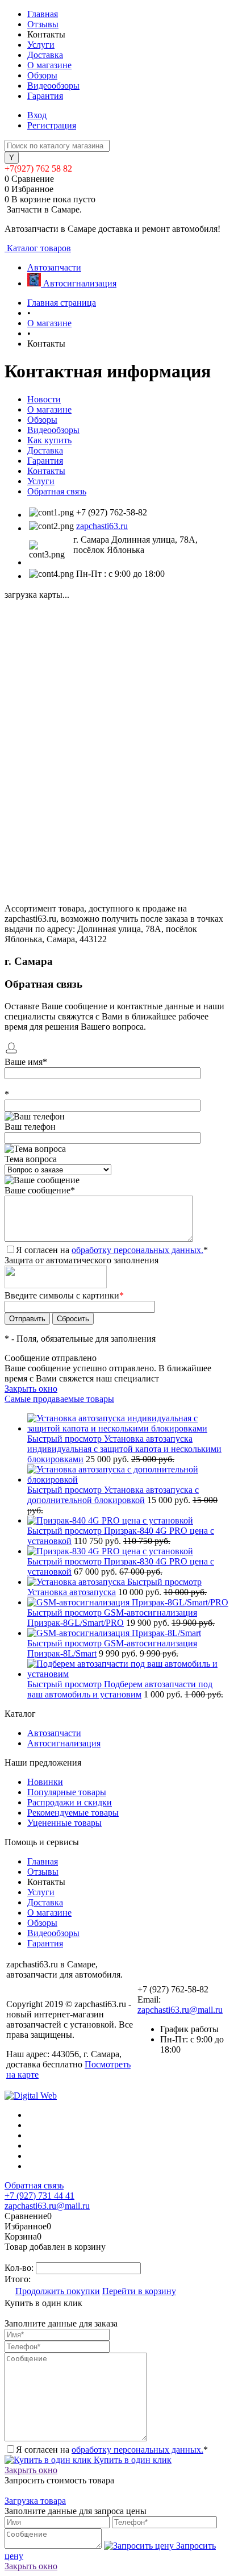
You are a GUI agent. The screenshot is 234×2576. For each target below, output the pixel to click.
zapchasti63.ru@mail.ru (180, 2010)
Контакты (46, 471)
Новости (44, 399)
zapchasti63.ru (102, 526)
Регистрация (52, 125)
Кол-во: (20, 2268)
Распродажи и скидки (70, 1802)
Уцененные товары (64, 1823)
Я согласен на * (112, 2450)
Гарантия (45, 96)
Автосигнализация (64, 1743)
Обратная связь (57, 491)
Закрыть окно (31, 1389)
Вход (37, 115)
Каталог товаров (38, 248)
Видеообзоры (53, 86)
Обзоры (42, 75)
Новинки (45, 1782)
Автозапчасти (54, 1733)
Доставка (45, 55)
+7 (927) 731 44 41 (39, 2196)
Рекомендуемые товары (73, 1813)
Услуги (41, 45)
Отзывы (43, 24)
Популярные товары (67, 1792)
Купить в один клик (131, 2460)
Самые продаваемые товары (59, 1399)
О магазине (49, 65)
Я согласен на (112, 1250)
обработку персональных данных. (137, 1250)
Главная (43, 14)
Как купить (49, 440)
